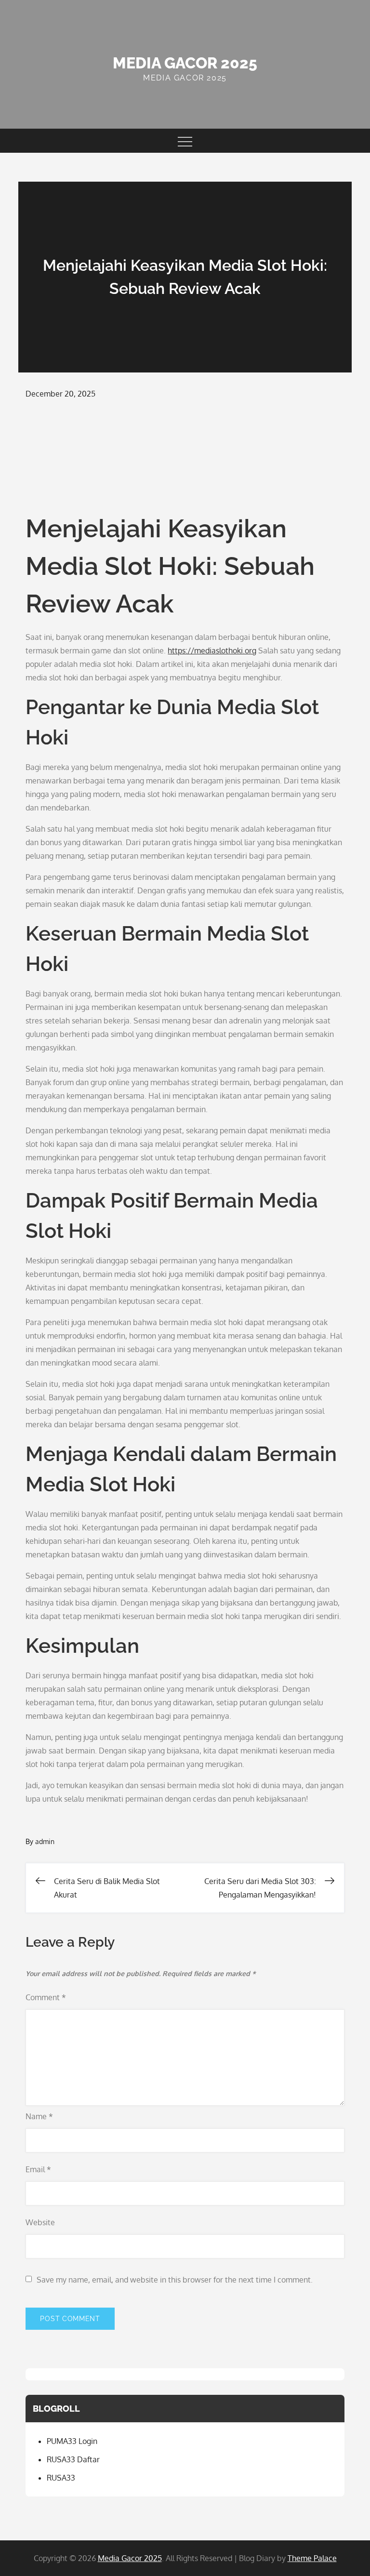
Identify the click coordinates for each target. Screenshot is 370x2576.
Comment (46, 1997)
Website (40, 2222)
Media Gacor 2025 (185, 63)
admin (45, 1841)
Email (38, 2169)
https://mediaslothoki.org (212, 651)
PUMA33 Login (72, 2441)
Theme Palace (312, 2558)
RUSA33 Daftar (73, 2459)
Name (39, 2116)
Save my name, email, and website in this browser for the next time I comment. (175, 2280)
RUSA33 (61, 2478)
